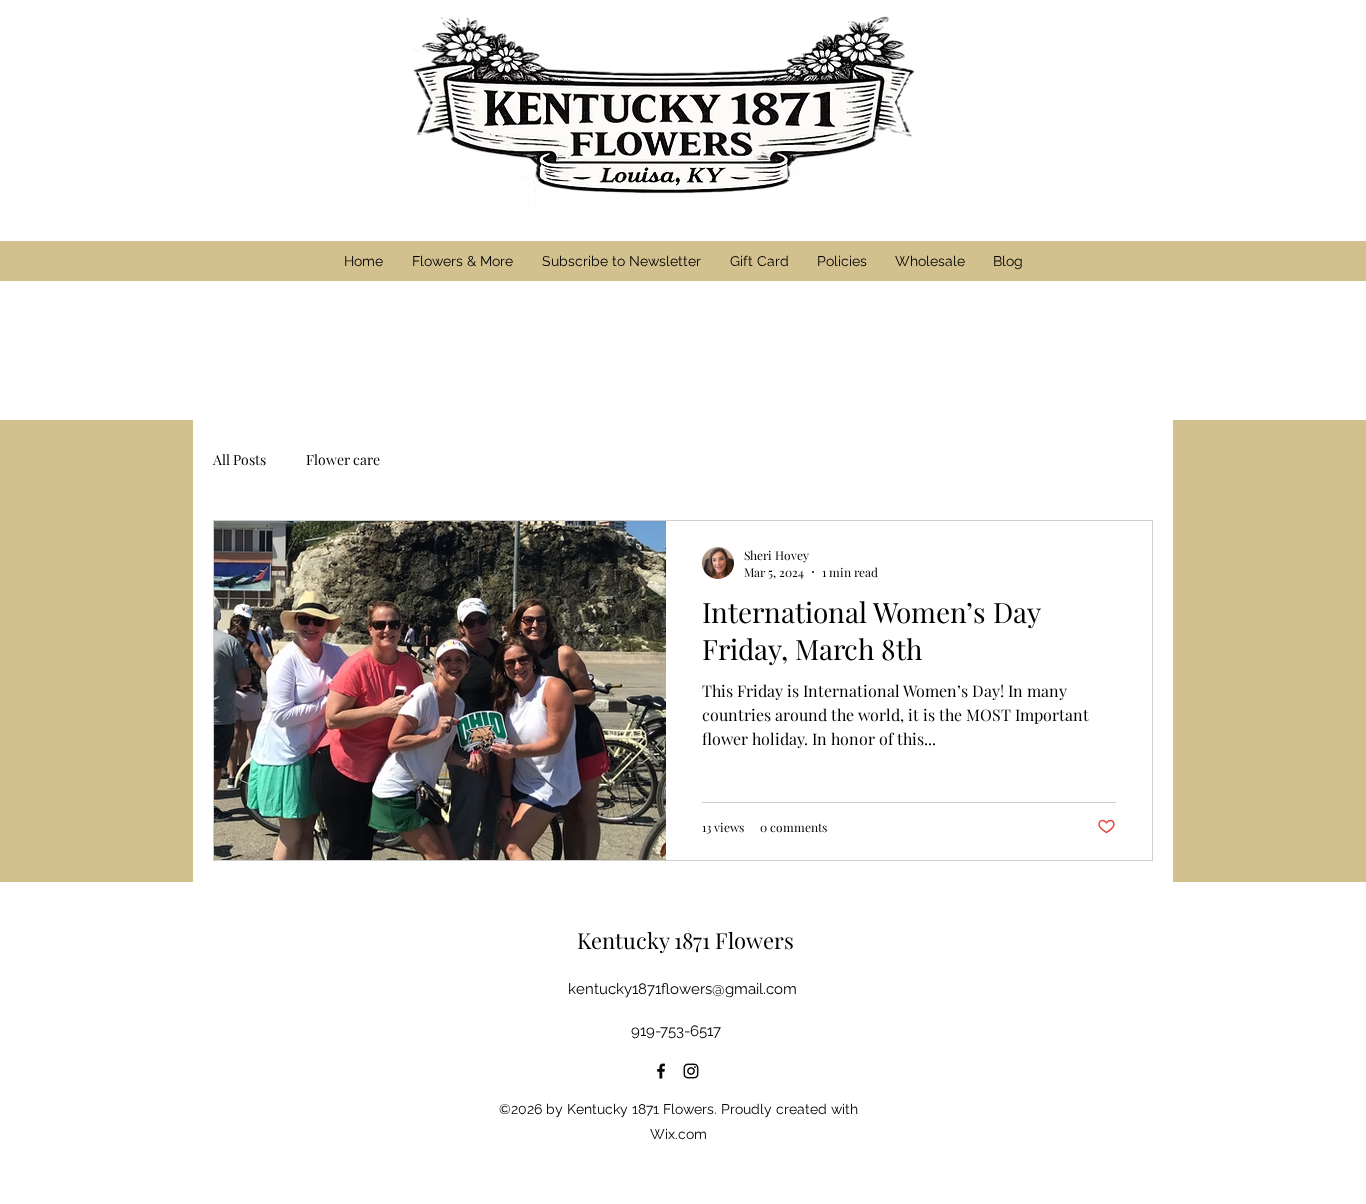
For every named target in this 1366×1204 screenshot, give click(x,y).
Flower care (343, 459)
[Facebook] (661, 1071)
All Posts (239, 459)
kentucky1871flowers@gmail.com (682, 989)
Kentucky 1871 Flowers (685, 940)
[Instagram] (691, 1071)
